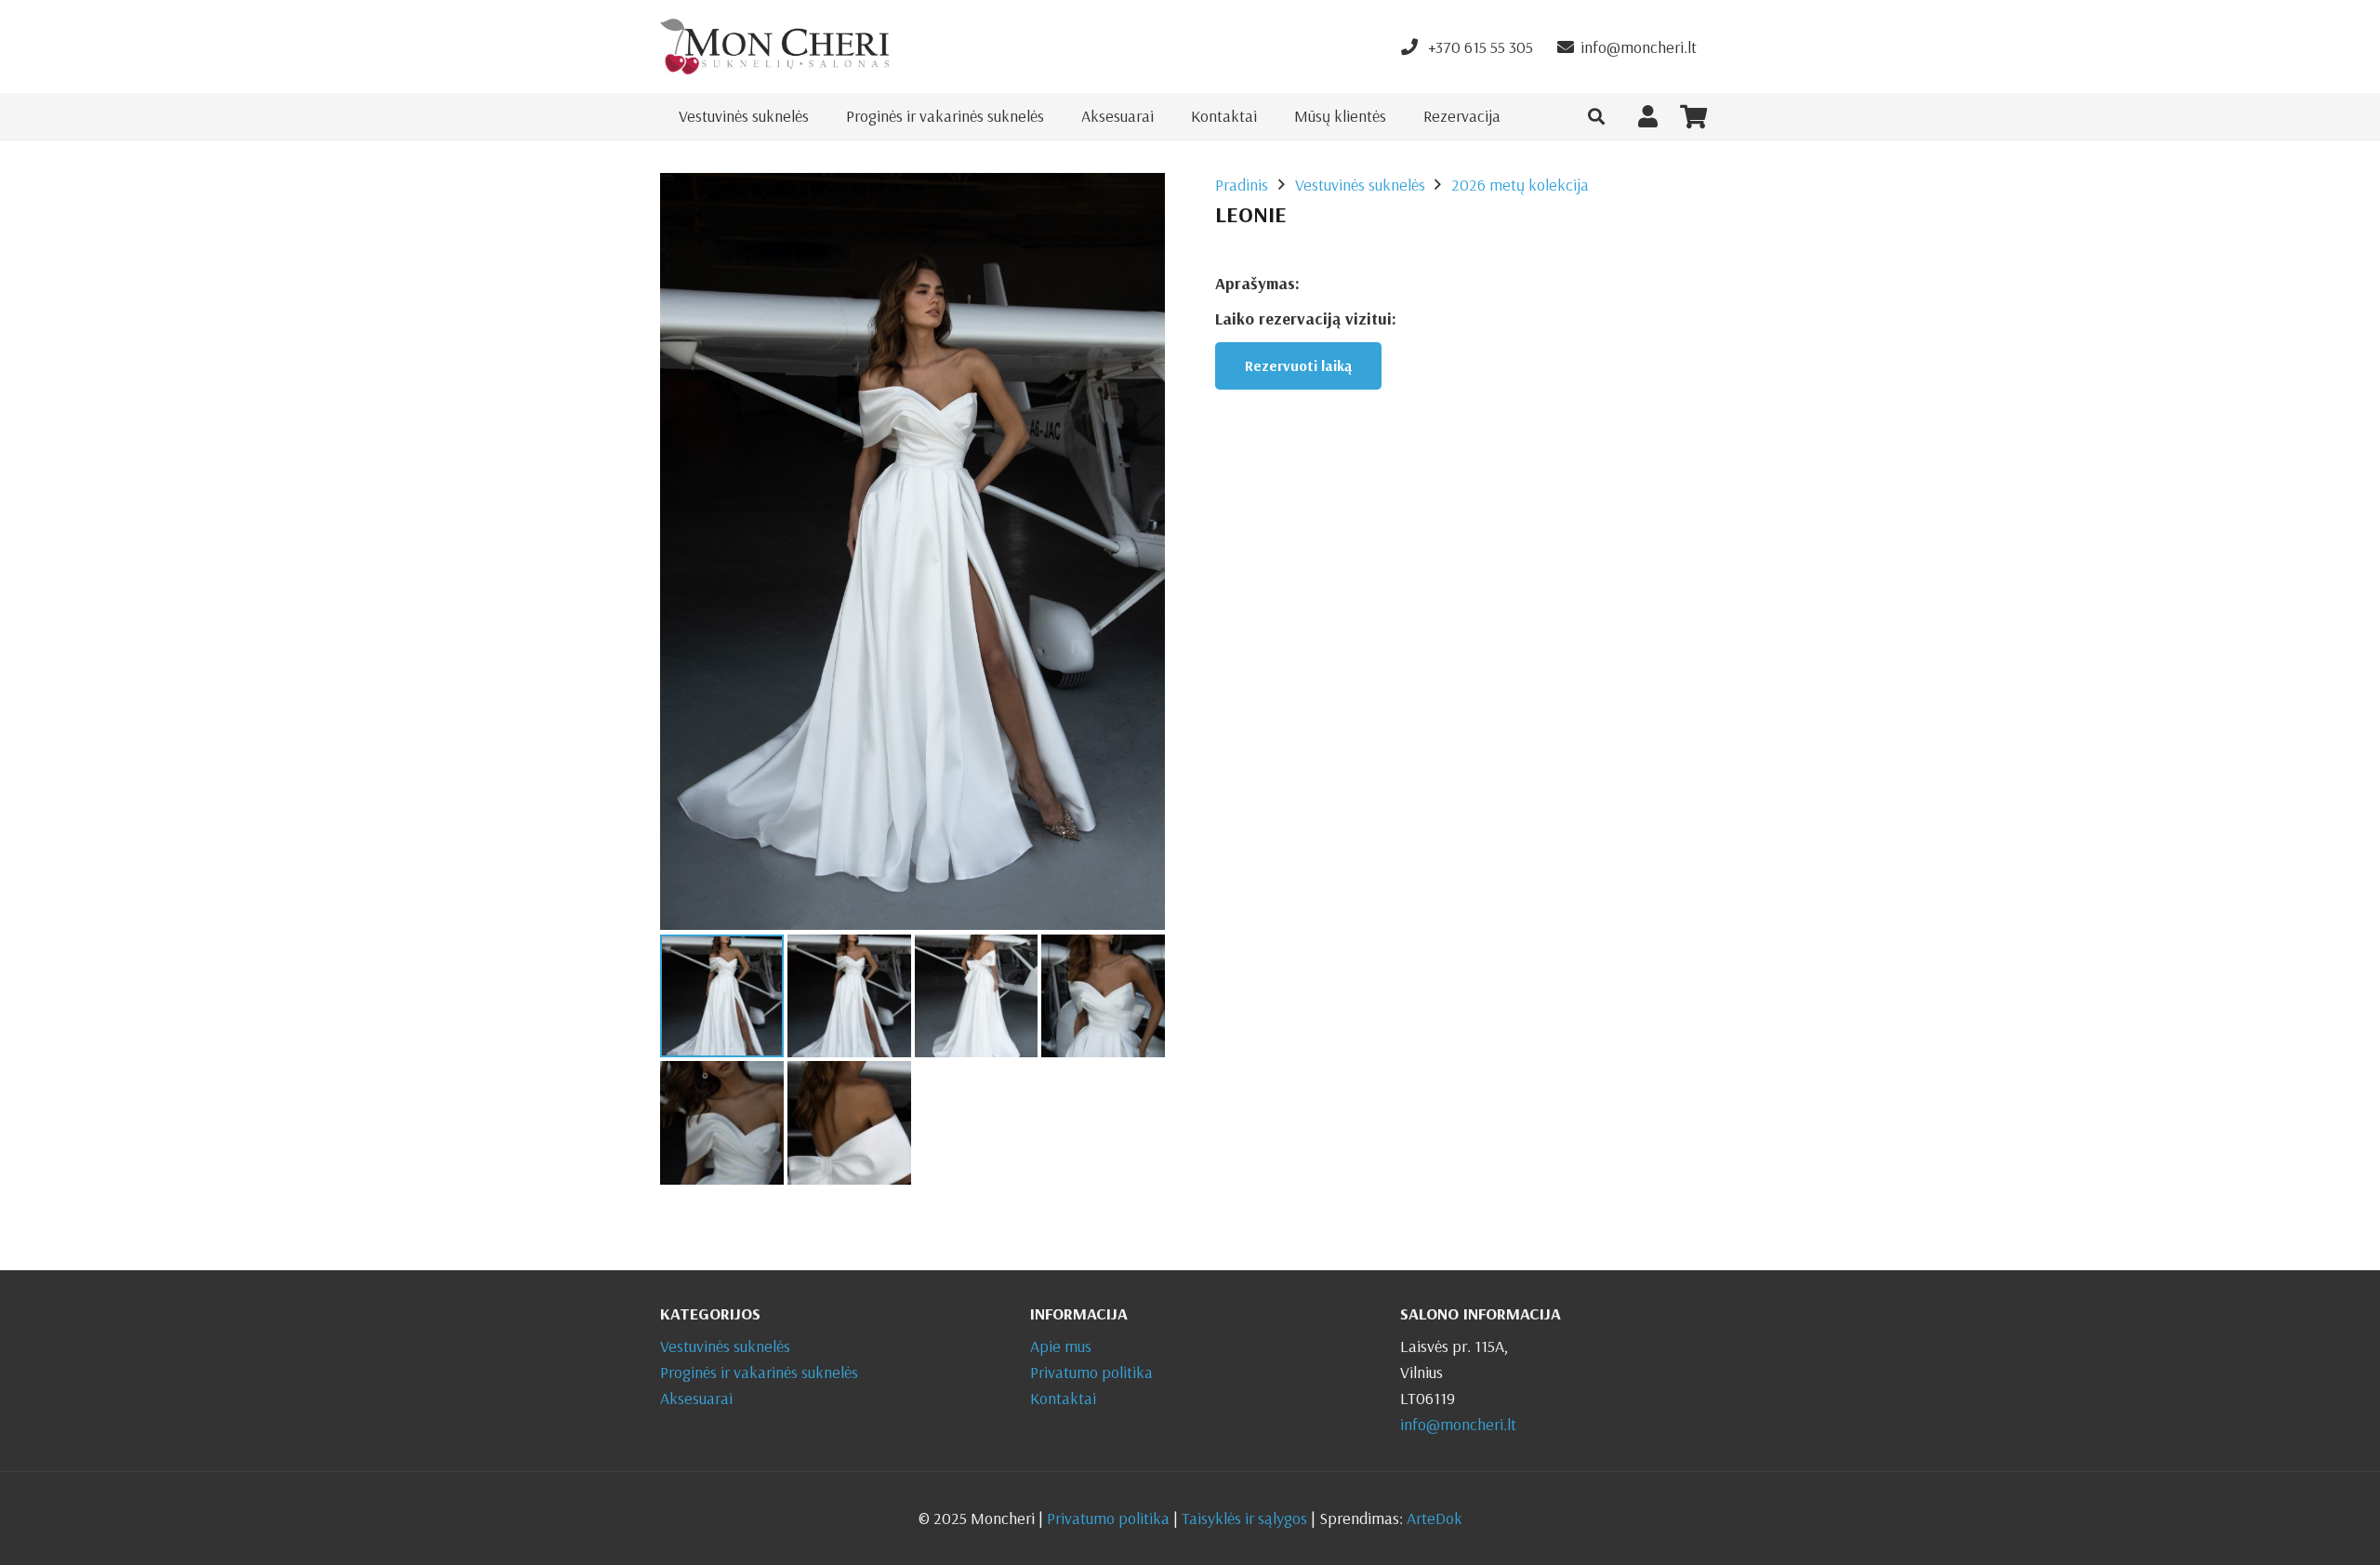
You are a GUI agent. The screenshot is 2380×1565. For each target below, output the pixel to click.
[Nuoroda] (774, 46)
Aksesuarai (696, 1398)
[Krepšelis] (1693, 116)
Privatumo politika (1091, 1372)
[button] (1596, 116)
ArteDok (1435, 1518)
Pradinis (1242, 185)
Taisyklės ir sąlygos (1244, 1518)
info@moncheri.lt (1458, 1424)
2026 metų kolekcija (1520, 185)
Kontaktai (1063, 1398)
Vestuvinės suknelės (1360, 185)
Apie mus (1061, 1346)
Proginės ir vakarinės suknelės (759, 1372)
